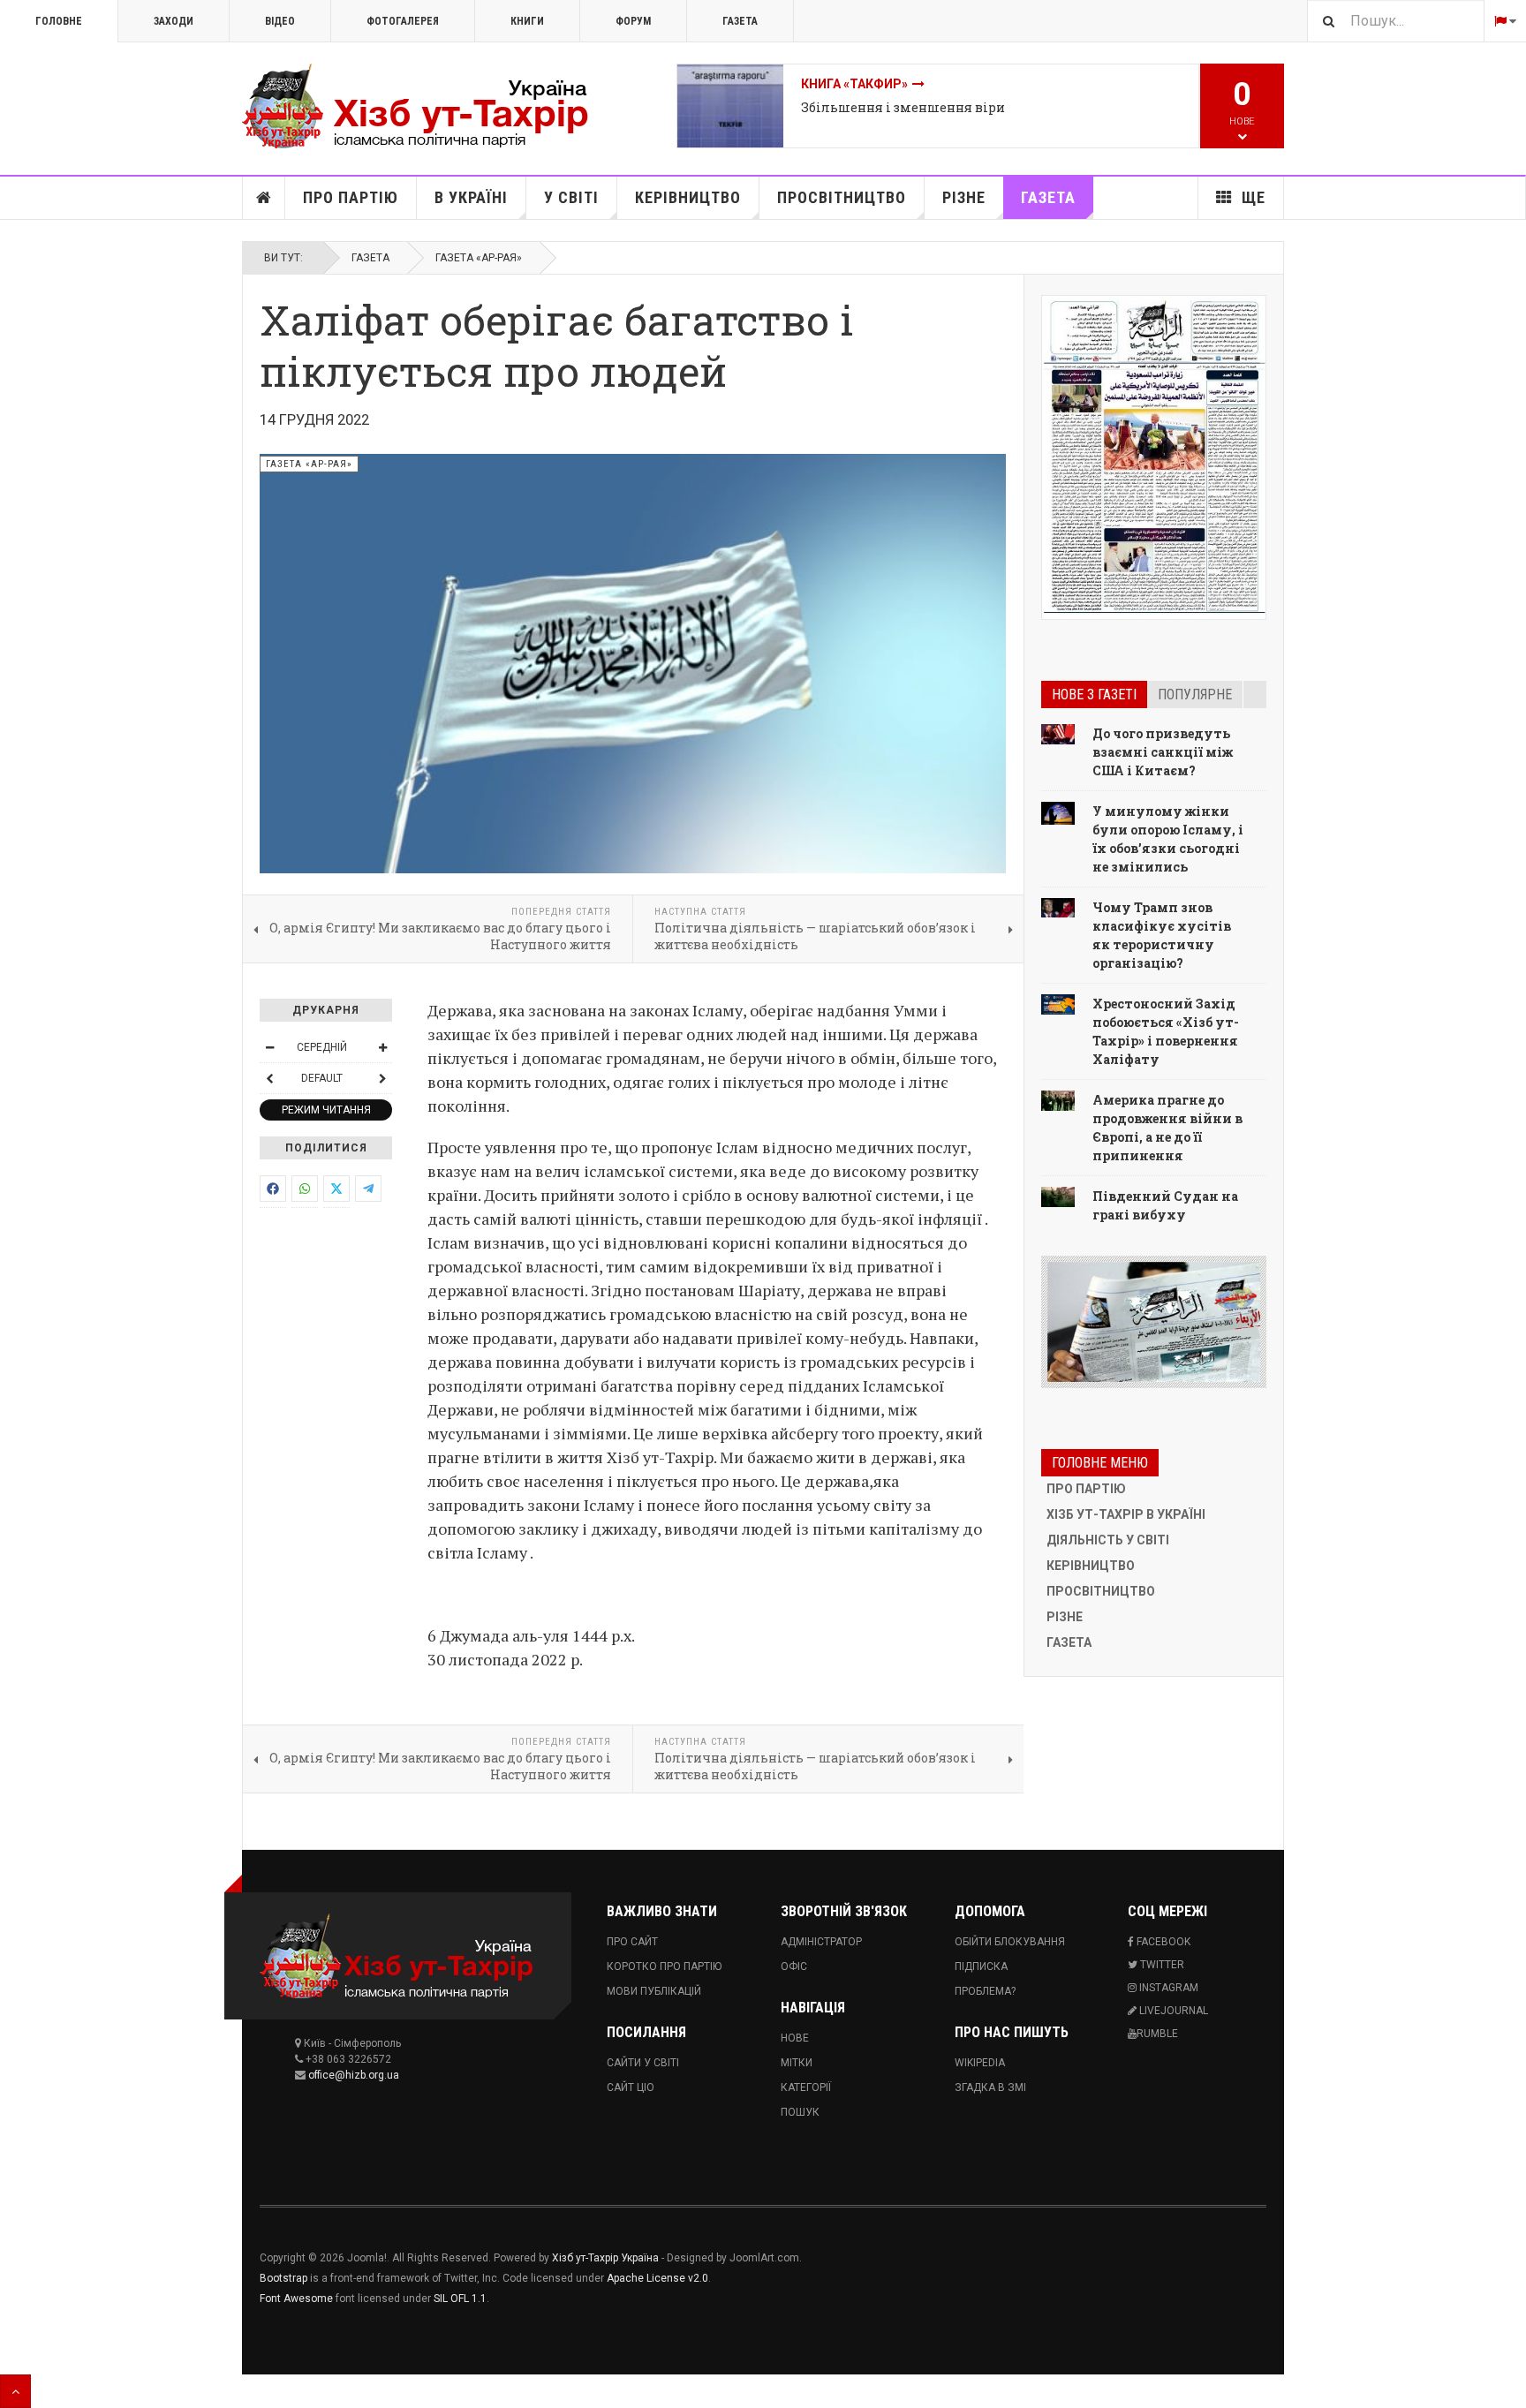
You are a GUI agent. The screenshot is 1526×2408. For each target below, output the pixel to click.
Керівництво (688, 197)
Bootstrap (283, 2278)
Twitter (1161, 1965)
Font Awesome (296, 2299)
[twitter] (336, 1189)
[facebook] (273, 1189)
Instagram (1167, 1988)
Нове (795, 2038)
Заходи (174, 21)
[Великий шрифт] (382, 1047)
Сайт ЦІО (631, 2087)
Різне (964, 197)
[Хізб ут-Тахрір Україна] (427, 106)
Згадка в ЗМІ (990, 2087)
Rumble (1157, 2034)
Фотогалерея (403, 21)
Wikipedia (980, 2063)
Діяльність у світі (1108, 1540)
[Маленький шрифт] (269, 1047)
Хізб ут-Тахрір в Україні (1126, 1514)
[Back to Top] (15, 2391)
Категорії (806, 2087)
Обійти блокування (1010, 1942)
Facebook (1162, 1942)
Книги (527, 21)
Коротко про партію (664, 1966)
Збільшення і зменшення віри (903, 107)
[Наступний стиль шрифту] (382, 1078)
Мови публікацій (654, 1991)
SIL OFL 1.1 (460, 2299)
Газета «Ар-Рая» (479, 258)
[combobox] (1395, 21)
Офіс (794, 1966)
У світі (571, 197)
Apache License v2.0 (657, 2278)
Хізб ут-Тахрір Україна (605, 2258)
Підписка (981, 1966)
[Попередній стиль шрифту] (269, 1078)
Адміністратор (821, 1942)
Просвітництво (842, 197)
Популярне (1195, 694)
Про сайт (632, 1942)
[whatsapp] (305, 1189)
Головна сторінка (264, 198)
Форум (633, 21)
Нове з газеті (1094, 694)
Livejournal (1172, 2011)
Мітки (797, 2063)
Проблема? (985, 1991)
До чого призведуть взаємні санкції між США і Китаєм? (1163, 752)
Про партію (351, 197)
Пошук (800, 2112)
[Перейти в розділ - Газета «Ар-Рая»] (1154, 1322)
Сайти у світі (643, 2063)
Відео (280, 21)
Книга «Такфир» (854, 84)
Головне (59, 21)
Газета (740, 21)
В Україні (471, 197)
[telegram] (368, 1189)
